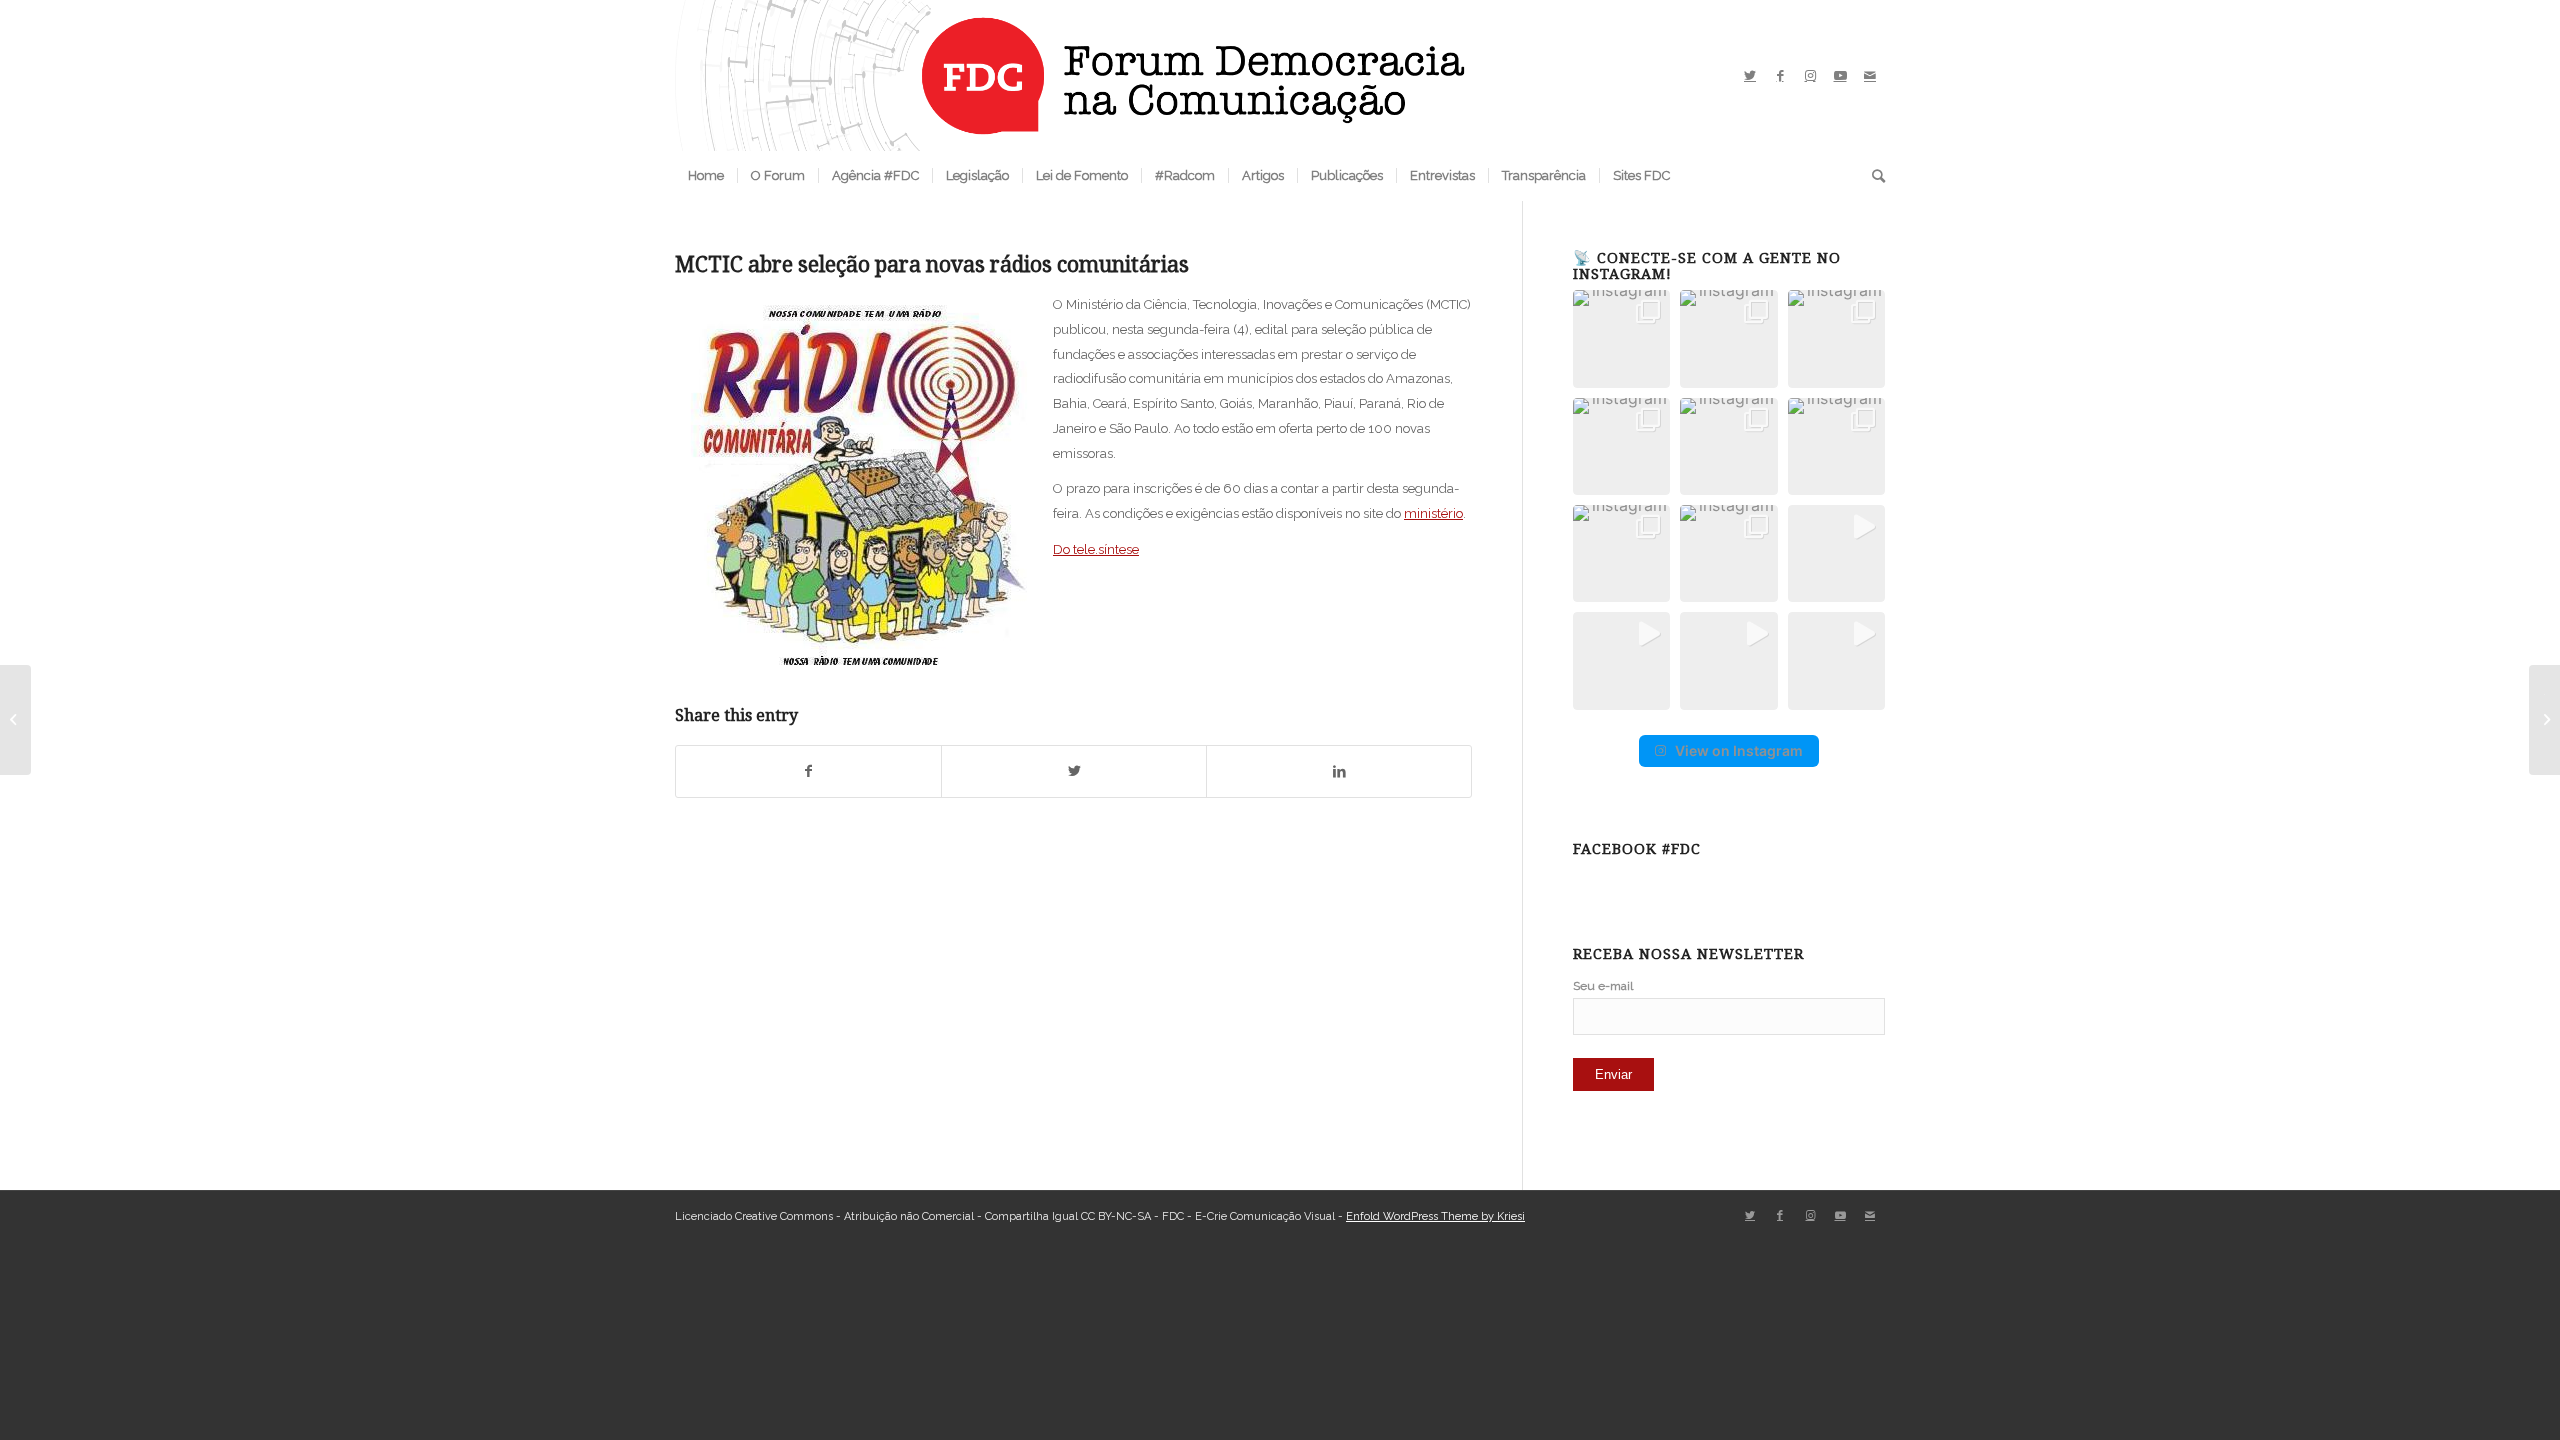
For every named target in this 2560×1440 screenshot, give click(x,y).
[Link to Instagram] (1810, 76)
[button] (1621, 338)
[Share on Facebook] (808, 771)
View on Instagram (1739, 750)
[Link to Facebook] (1780, 76)
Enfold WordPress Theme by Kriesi (1435, 1216)
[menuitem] (706, 176)
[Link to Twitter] (1750, 76)
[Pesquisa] (1872, 176)
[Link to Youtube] (1840, 76)
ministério (1433, 513)
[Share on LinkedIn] (1339, 771)
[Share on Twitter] (1074, 771)
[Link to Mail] (1870, 76)
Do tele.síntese (1096, 549)
